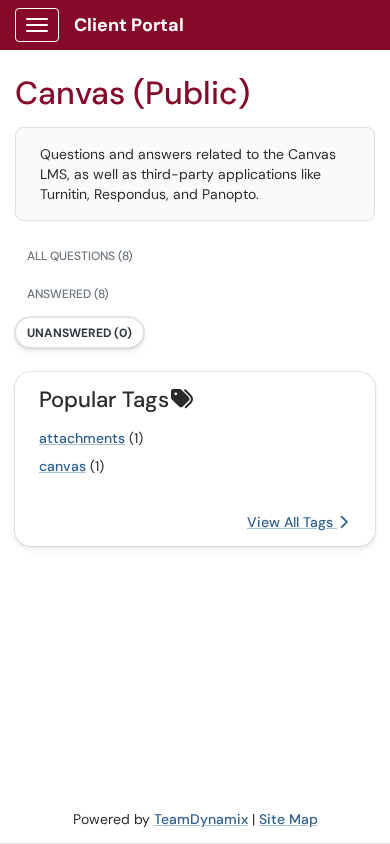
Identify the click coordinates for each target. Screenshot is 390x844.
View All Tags (292, 522)
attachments (82, 438)
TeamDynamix (201, 819)
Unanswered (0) (79, 333)
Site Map (288, 819)
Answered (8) (68, 294)
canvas (62, 466)
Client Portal (129, 25)
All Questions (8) (80, 256)
